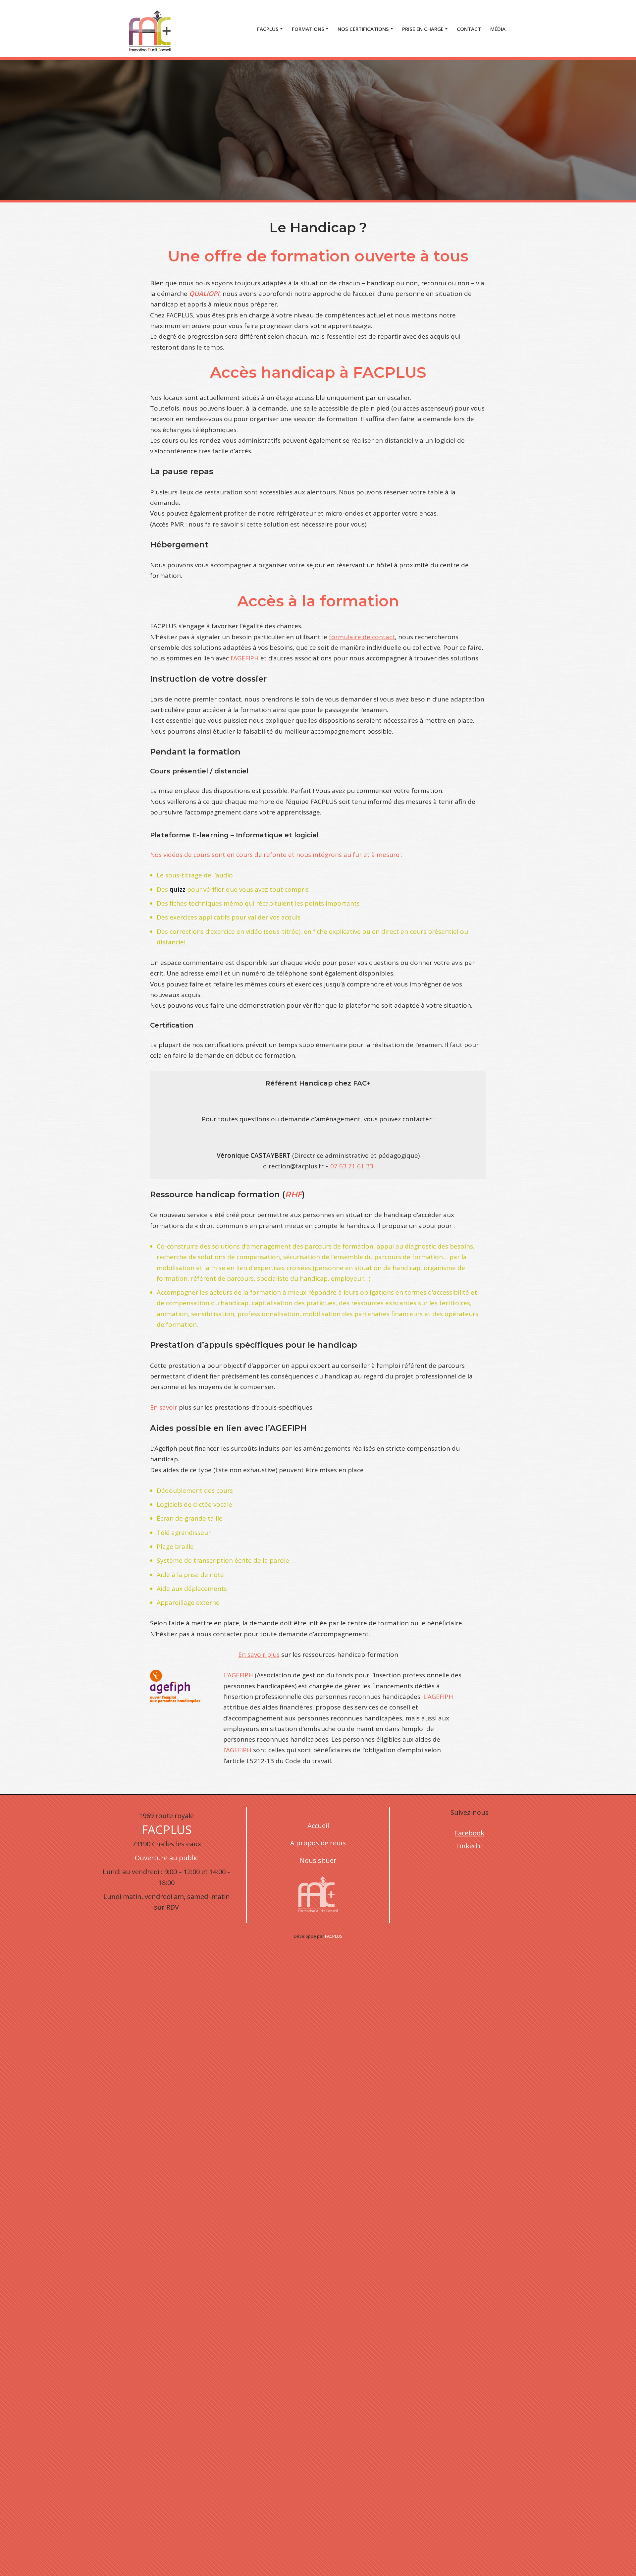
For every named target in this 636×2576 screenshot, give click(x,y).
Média (498, 29)
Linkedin (470, 1846)
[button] (281, 29)
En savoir (164, 1407)
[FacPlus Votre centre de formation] (150, 29)
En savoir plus (259, 1654)
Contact (469, 29)
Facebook (470, 1833)
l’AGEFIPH (245, 658)
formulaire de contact (362, 637)
